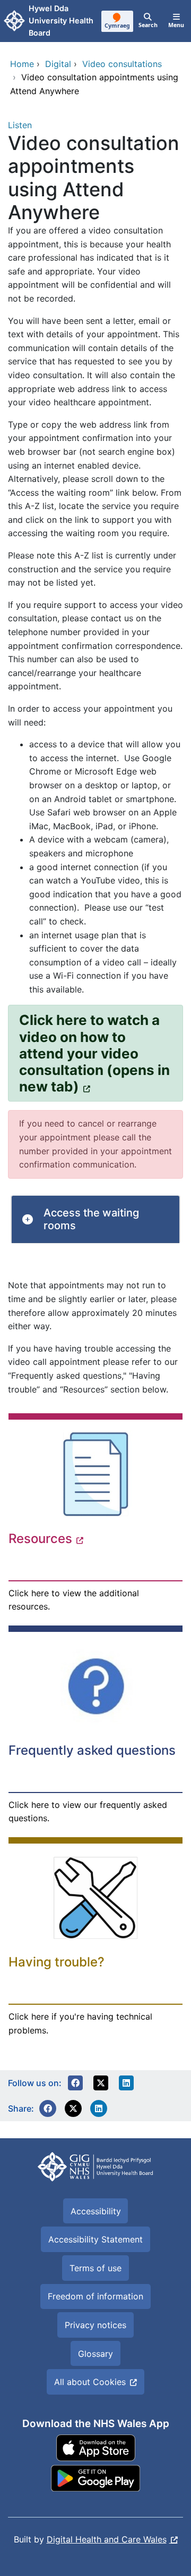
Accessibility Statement (95, 2239)
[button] (75, 2083)
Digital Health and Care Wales (107, 2539)
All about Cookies (90, 2382)
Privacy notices (95, 2325)
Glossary (95, 2354)
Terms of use (95, 2268)
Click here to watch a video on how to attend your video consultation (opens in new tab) (94, 1053)
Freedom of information (95, 2296)
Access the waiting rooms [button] (91, 1219)
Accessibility (96, 2211)
